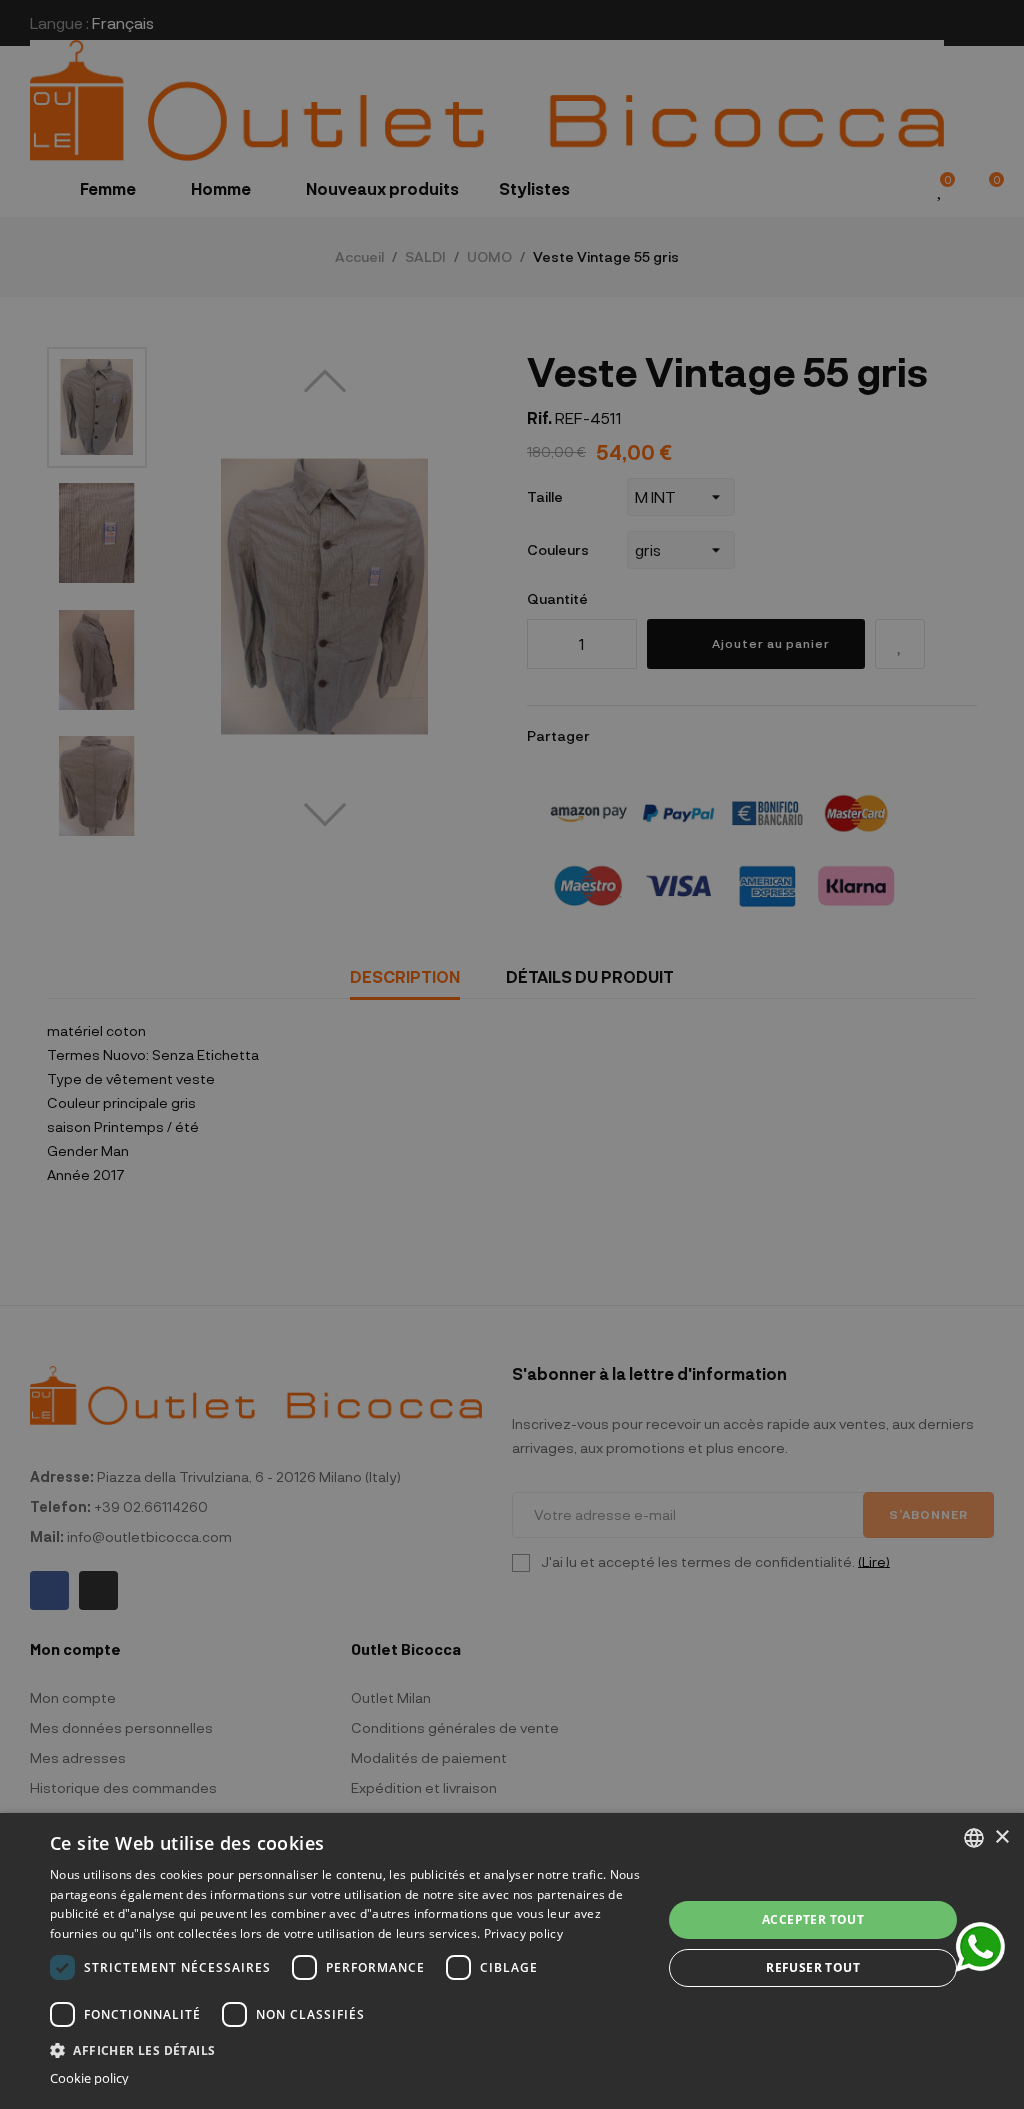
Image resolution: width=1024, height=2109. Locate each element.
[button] (347, 2048)
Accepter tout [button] (813, 1919)
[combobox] (974, 1838)
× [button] (1001, 1837)
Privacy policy (523, 1933)
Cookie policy (89, 2078)
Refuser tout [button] (813, 1967)
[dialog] (512, 1961)
